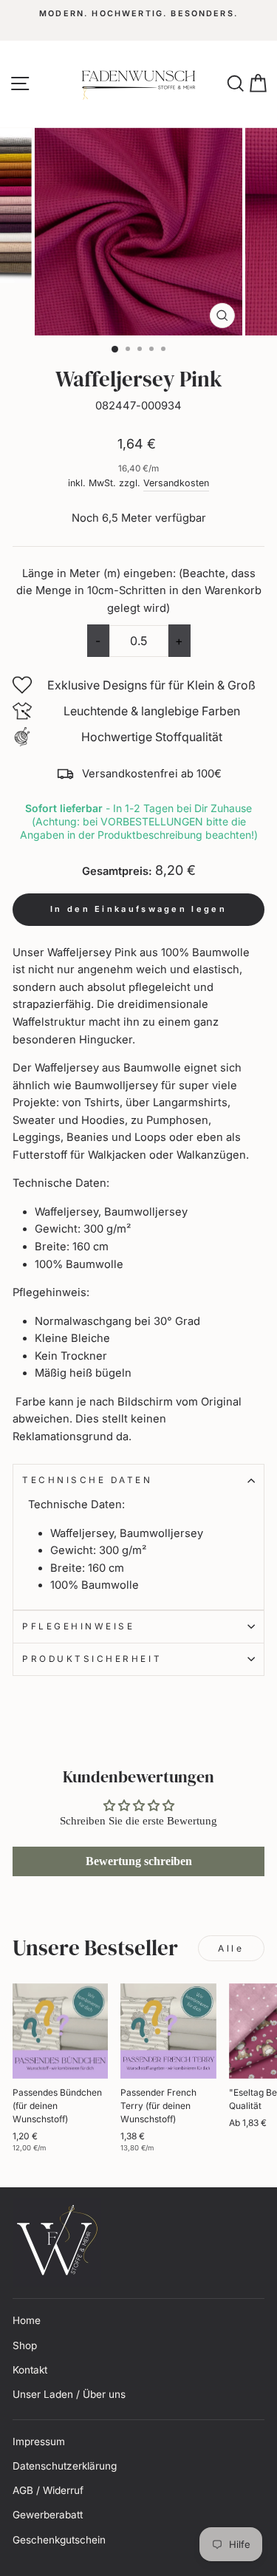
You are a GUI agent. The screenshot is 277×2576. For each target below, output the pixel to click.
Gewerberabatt (48, 2515)
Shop (25, 2345)
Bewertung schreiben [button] (139, 1861)
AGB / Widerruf (48, 2490)
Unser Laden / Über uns (69, 2394)
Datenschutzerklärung (65, 2466)
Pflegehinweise (78, 1626)
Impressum (39, 2442)
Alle (231, 1948)
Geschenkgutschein (59, 2540)
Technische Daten (88, 1480)
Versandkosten (176, 483)
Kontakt (30, 2370)
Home (27, 2320)
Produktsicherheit (92, 1659)
